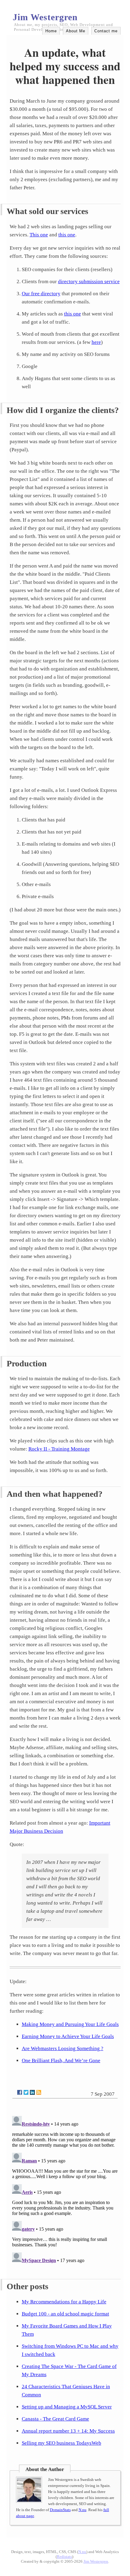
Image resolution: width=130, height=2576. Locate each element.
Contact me (106, 31)
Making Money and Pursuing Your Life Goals (70, 2024)
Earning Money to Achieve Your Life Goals (68, 2036)
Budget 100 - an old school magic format (65, 2314)
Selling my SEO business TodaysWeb (62, 2443)
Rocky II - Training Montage (59, 1449)
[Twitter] (26, 2092)
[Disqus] (65, 2189)
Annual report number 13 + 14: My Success (68, 2431)
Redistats (64, 2557)
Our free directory (41, 294)
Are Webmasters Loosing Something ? (63, 2048)
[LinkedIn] (32, 2092)
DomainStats (60, 2510)
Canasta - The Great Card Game (55, 2419)
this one (67, 235)
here (96, 342)
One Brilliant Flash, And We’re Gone (61, 2061)
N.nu (83, 2510)
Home (51, 31)
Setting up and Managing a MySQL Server (67, 2407)
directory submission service (89, 282)
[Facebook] (20, 2092)
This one (39, 235)
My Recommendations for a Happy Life (64, 2302)
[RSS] (39, 2092)
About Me (76, 31)
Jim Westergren (45, 17)
